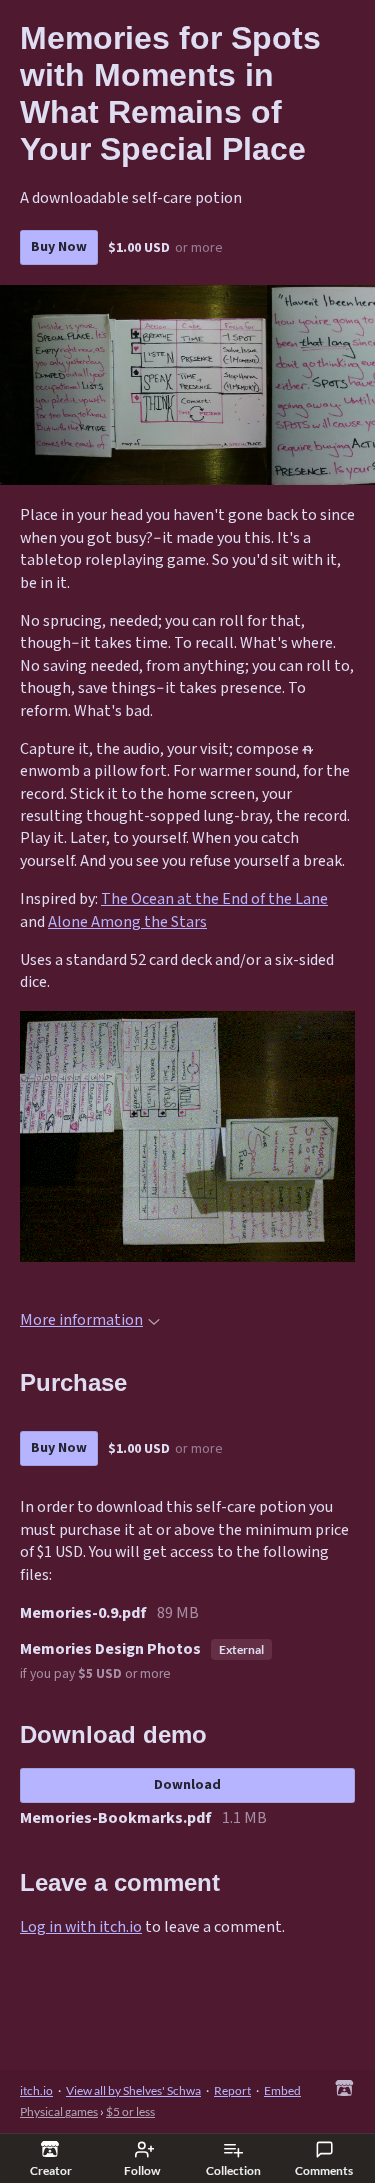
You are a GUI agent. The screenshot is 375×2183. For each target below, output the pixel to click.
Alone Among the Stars (127, 922)
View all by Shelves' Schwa (133, 2090)
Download (187, 1785)
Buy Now (59, 247)
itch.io (36, 2090)
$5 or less (130, 2111)
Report (232, 2090)
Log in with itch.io (81, 1927)
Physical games (59, 2111)
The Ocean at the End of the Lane (214, 899)
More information (81, 1320)
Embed (282, 2090)
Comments (324, 2170)
